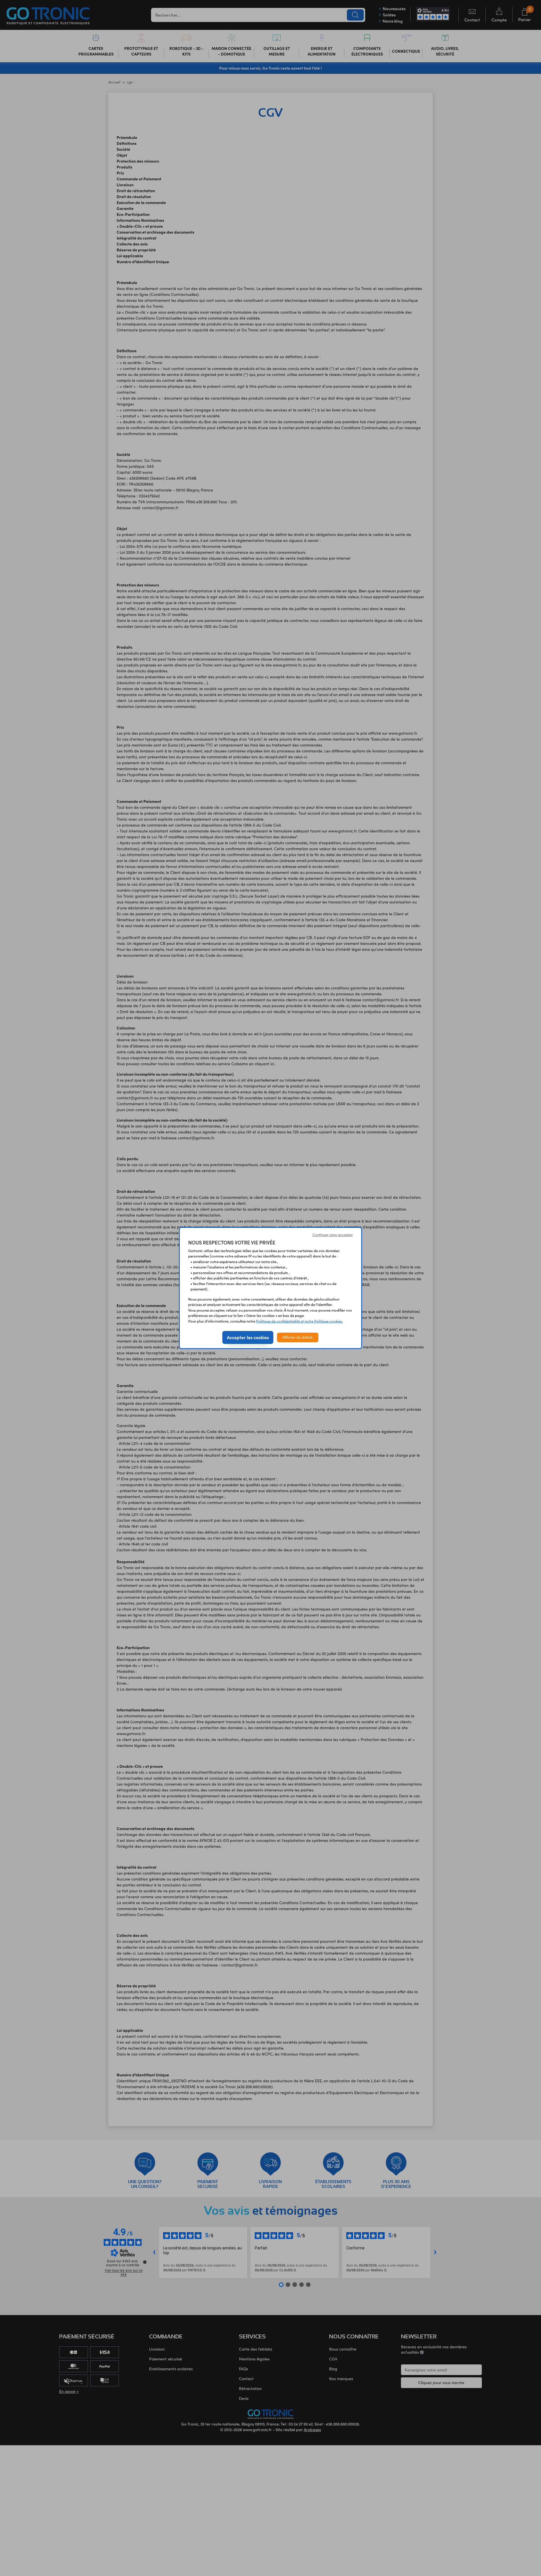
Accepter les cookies (248, 1337)
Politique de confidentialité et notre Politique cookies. (300, 1321)
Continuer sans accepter (333, 1235)
